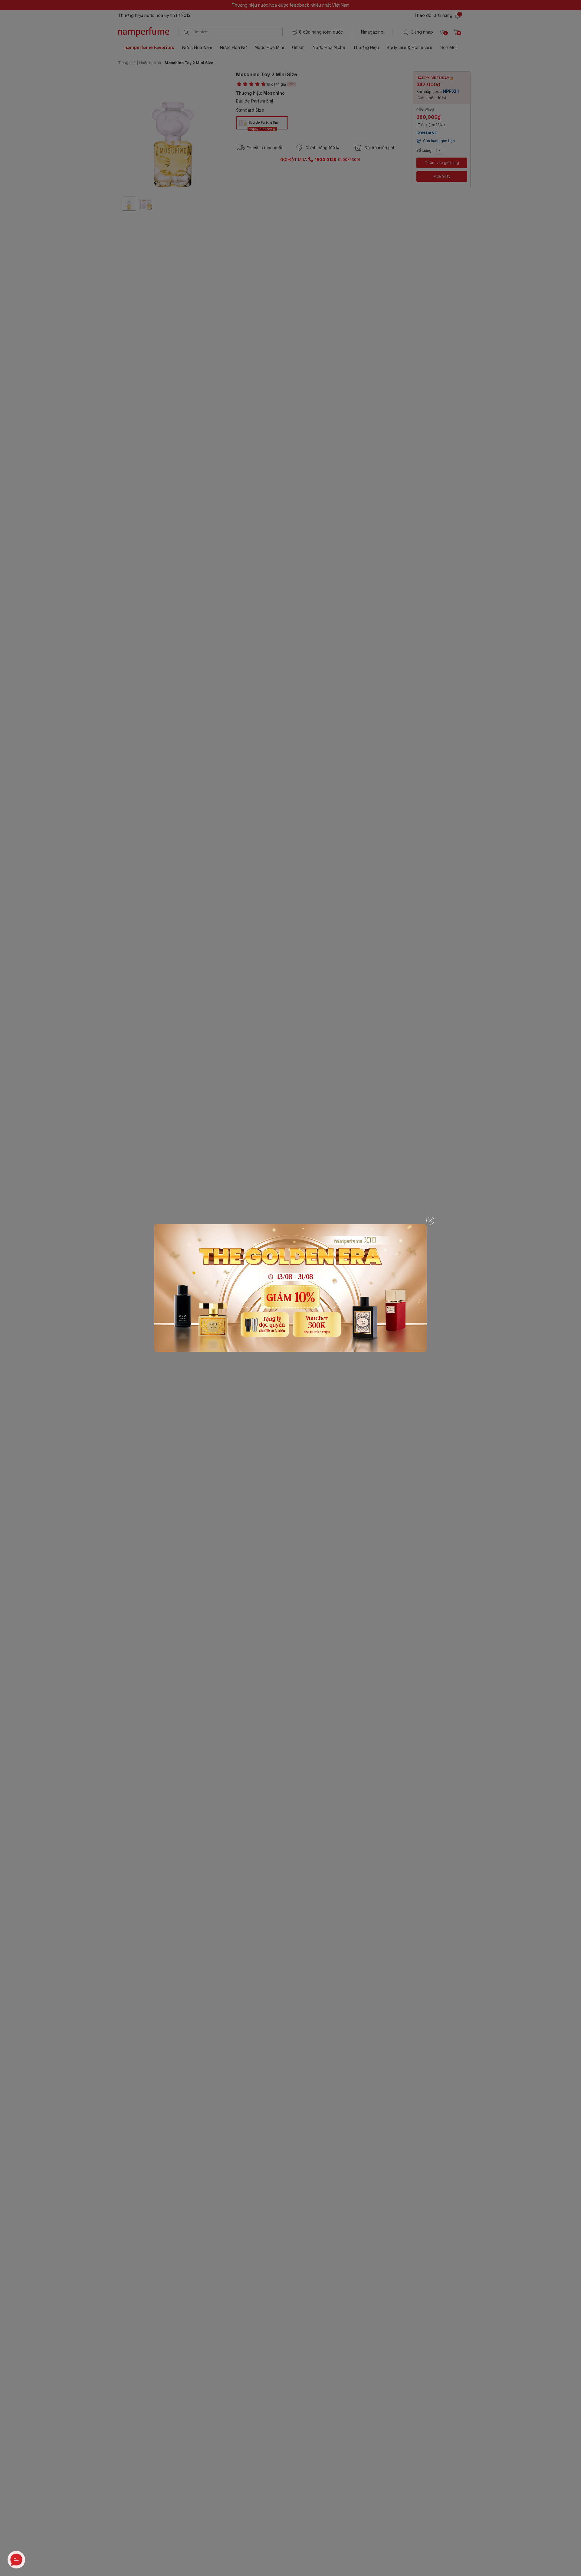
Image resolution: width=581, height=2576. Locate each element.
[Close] (430, 1221)
